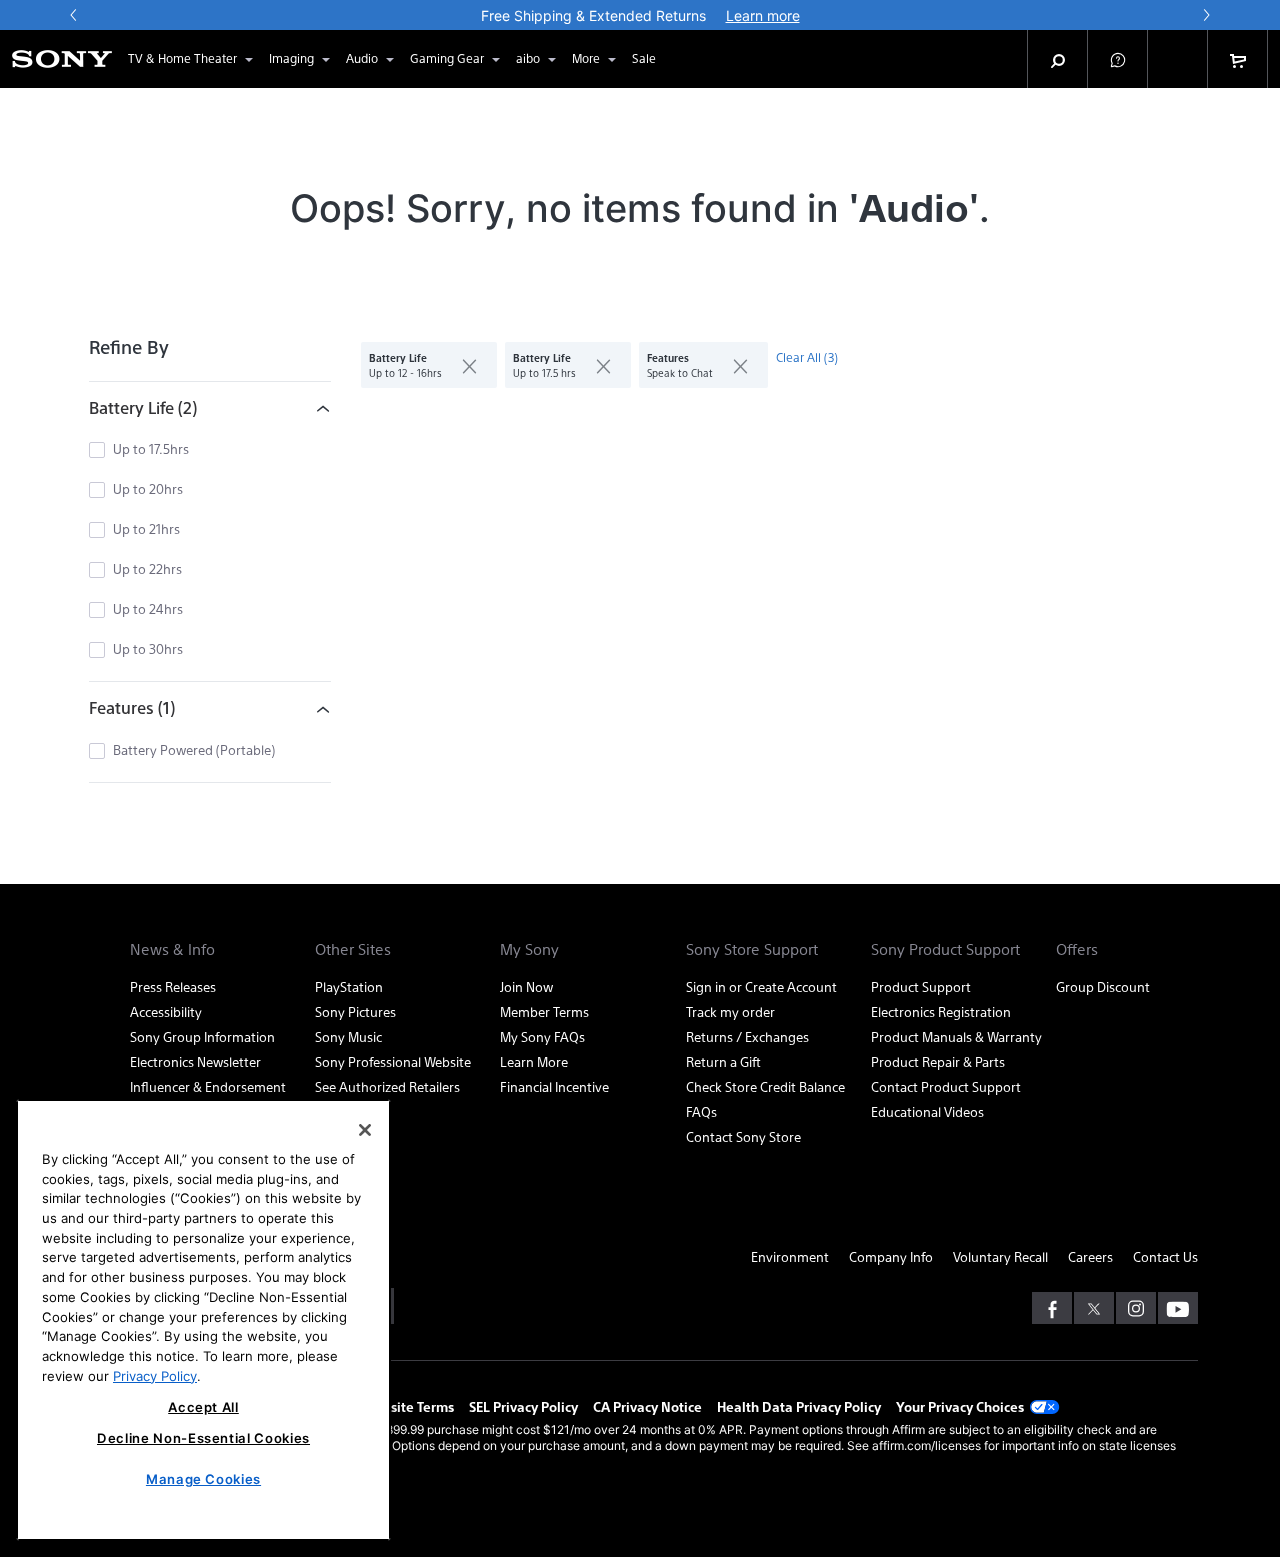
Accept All (203, 1407)
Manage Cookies (203, 1479)
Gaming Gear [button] (447, 58)
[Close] (365, 1130)
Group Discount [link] (1103, 986)
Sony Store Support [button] (752, 949)
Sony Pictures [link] (355, 1011)
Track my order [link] (730, 1011)
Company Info (891, 1256)
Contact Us (1165, 1256)
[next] (1206, 15)
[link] (644, 59)
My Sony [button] (529, 949)
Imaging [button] (291, 58)
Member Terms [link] (544, 1011)
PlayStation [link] (349, 986)
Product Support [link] (921, 986)
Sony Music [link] (348, 1036)
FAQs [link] (701, 1111)
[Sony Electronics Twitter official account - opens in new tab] (1094, 1308)
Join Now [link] (526, 986)
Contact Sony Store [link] (743, 1136)
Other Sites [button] (353, 949)
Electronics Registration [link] (941, 1011)
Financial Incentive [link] (554, 1086)
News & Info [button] (172, 949)
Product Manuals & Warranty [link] (956, 1036)
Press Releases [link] (173, 986)
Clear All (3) (807, 357)
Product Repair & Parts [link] (938, 1061)
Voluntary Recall (1000, 1256)
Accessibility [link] (166, 1011)
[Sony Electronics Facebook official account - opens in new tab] (1052, 1308)
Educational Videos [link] (927, 1111)
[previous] (74, 15)
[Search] (1058, 59)
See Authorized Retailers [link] (387, 1086)
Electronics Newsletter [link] (195, 1061)
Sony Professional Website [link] (393, 1061)
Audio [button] (362, 58)
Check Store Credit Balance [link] (765, 1086)
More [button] (586, 58)
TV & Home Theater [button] (182, 58)
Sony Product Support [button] (945, 949)
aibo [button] (528, 58)
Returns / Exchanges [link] (747, 1036)
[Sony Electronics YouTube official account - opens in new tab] (1178, 1308)
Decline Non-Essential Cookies (203, 1438)
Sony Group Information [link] (202, 1036)
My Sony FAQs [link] (542, 1036)
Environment (790, 1256)
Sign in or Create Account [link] (761, 986)
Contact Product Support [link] (946, 1086)
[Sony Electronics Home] (62, 59)
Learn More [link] (534, 1061)
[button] (1118, 59)
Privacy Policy (155, 1375)
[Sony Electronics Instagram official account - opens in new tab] (1136, 1308)
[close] (461, 365)
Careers (1090, 1256)
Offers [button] (1077, 949)
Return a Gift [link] (723, 1061)
